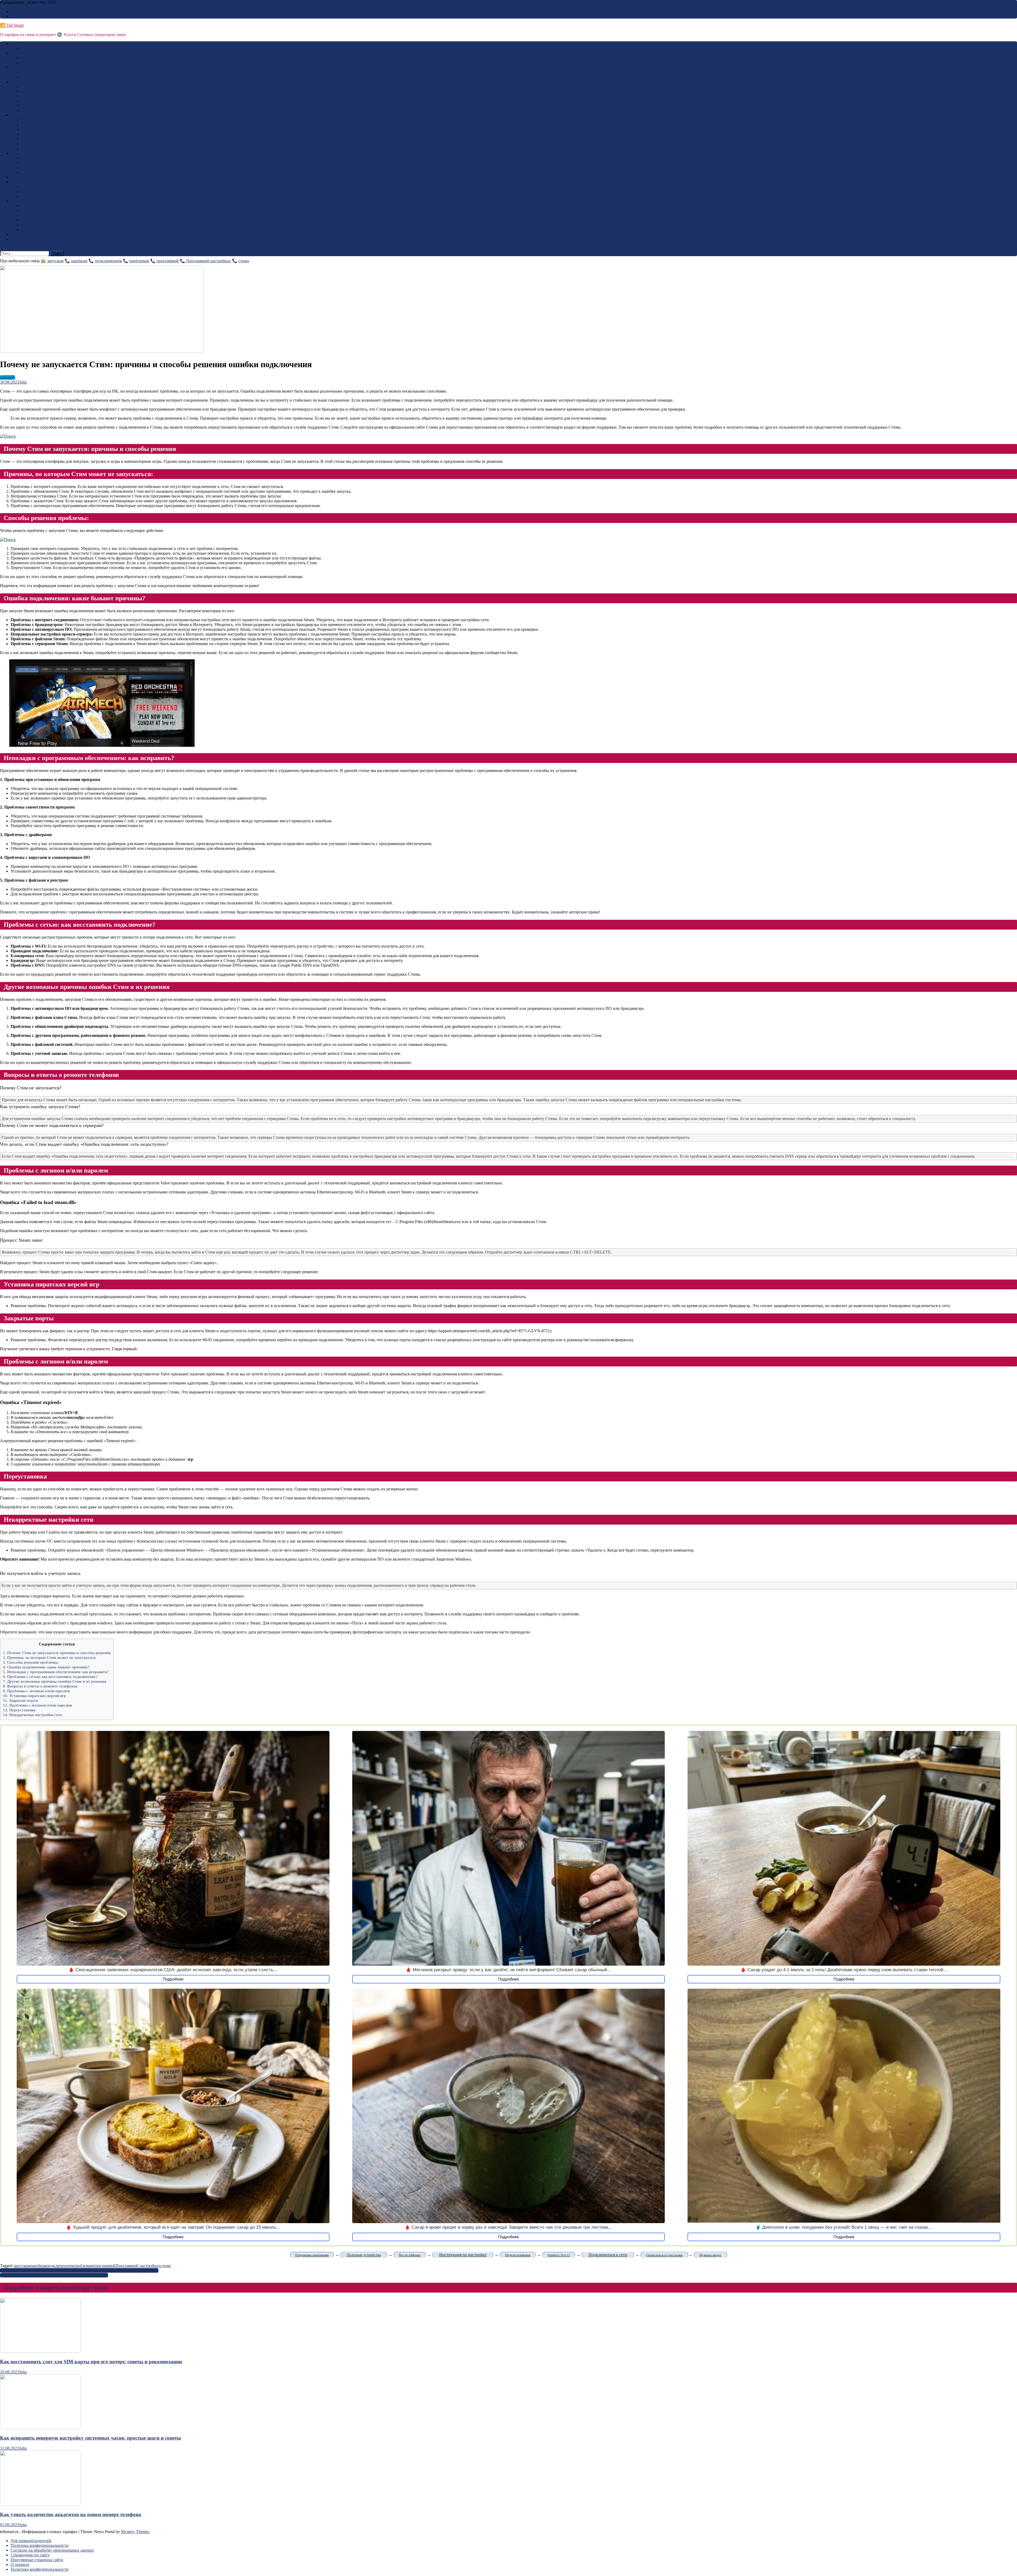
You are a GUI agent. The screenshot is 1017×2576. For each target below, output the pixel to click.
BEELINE (20, 44)
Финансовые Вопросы (42, 129)
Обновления (32, 220)
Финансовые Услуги (40, 106)
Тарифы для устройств (42, 120)
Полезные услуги (37, 172)
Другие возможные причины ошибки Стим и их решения (55, 1681)
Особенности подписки (43, 158)
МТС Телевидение (38, 96)
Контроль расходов (38, 101)
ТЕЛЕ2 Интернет (37, 63)
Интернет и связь (26, 182)
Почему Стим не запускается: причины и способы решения (57, 1653)
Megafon (18, 67)
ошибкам (79, 261)
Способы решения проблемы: (31, 1662)
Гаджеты (19, 201)
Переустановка (19, 1710)
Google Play (21, 177)
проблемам (139, 261)
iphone (27, 225)
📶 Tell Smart (12, 25)
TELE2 (17, 53)
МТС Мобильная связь (42, 86)
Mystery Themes (135, 2532)
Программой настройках (209, 261)
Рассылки (30, 168)
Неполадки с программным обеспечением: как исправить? (56, 1672)
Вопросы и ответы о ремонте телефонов (40, 1686)
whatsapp (29, 196)
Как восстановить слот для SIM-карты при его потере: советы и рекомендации (91, 2362)
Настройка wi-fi (35, 144)
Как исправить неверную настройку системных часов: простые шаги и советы (90, 2438)
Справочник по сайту (30, 2555)
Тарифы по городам (39, 125)
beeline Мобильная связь (43, 48)
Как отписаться (24, 153)
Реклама (18, 11)
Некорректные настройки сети (32, 1715)
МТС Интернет (35, 91)
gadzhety (8, 377)
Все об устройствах (39, 206)
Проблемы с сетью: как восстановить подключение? (50, 1676)
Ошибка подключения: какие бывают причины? (46, 1667)
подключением (108, 261)
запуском (55, 261)
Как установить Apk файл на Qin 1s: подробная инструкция (54, 2275)
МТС (15, 82)
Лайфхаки (30, 148)
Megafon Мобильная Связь (45, 77)
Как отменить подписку (43, 163)
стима (244, 261)
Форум (17, 239)
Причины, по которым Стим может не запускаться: (50, 1657)
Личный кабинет (37, 139)
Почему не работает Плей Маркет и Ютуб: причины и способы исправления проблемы (79, 2270)
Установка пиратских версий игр (34, 1696)
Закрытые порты (20, 1700)
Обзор (16, 234)
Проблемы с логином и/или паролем (36, 1691)
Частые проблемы (37, 215)
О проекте (20, 2564)
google (27, 187)
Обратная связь (24, 16)
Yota (14, 115)
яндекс (27, 191)
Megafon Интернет (38, 72)
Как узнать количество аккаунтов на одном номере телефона (71, 2514)
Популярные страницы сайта (37, 2560)
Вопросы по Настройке (42, 134)
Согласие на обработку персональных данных (52, 2550)
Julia (23, 382)
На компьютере (35, 210)
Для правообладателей (31, 2541)
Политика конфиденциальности (40, 2545)
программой (168, 261)
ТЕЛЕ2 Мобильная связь (44, 58)
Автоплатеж (32, 110)
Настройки (31, 230)
